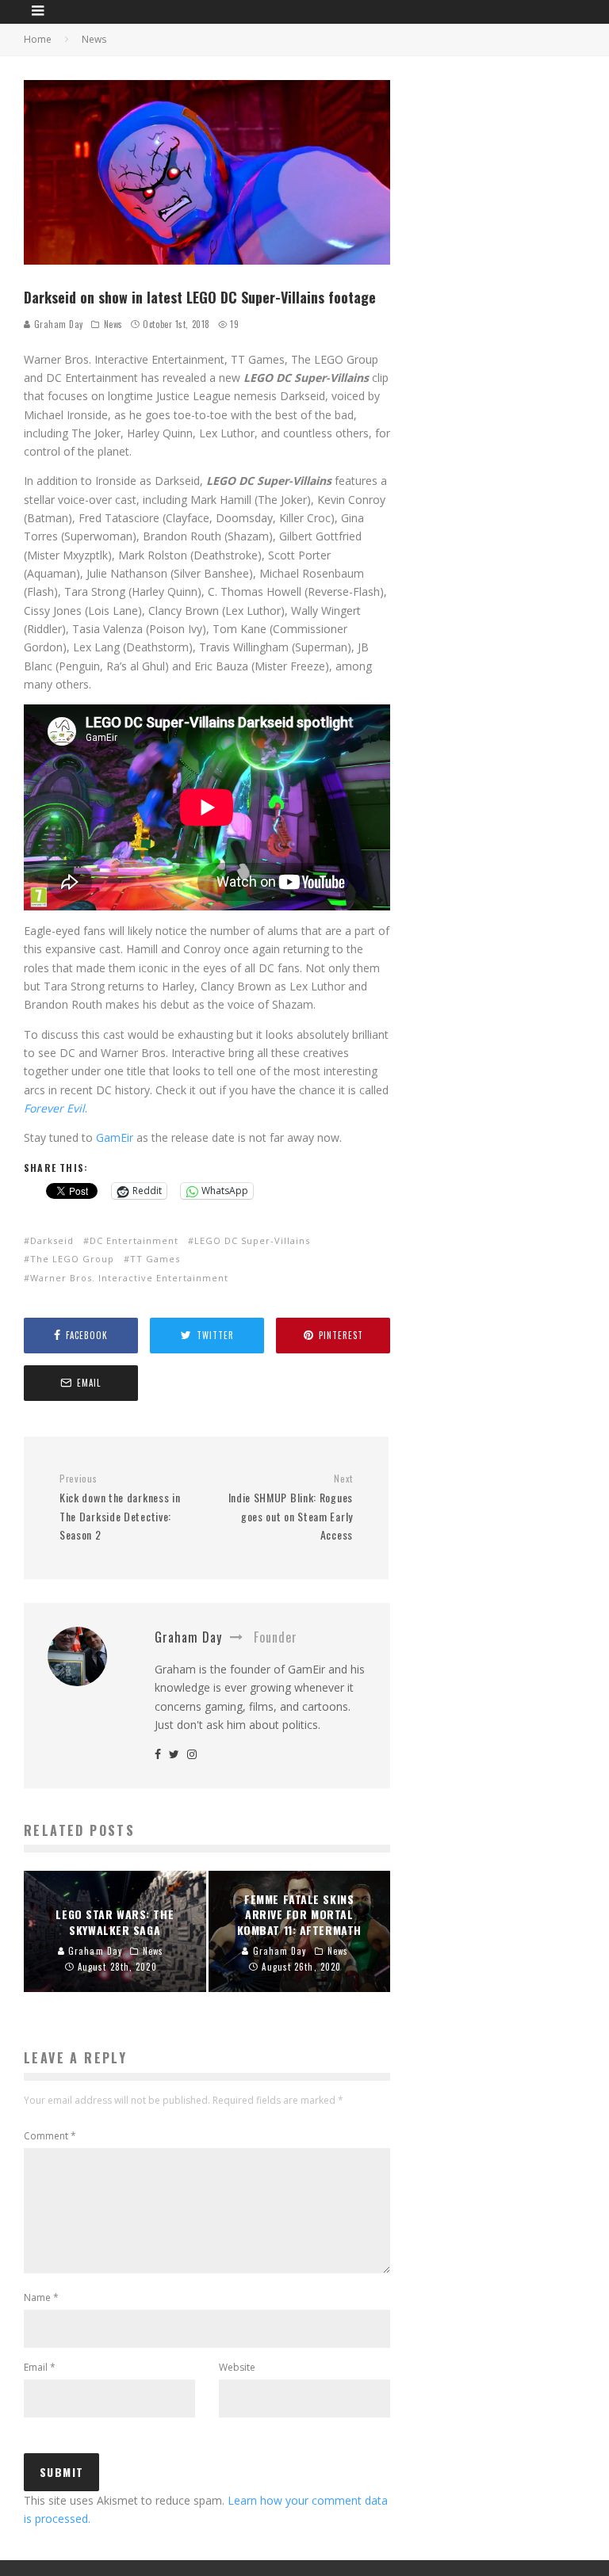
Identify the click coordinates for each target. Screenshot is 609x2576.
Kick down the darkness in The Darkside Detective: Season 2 (120, 1507)
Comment (50, 2136)
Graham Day (57, 324)
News (113, 324)
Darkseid (52, 1240)
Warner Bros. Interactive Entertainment (129, 1278)
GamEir (115, 1137)
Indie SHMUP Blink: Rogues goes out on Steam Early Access (291, 1507)
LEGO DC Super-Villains (252, 1240)
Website (237, 2367)
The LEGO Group (72, 1259)
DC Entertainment (134, 1240)
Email (40, 2367)
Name (41, 2297)
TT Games (155, 1259)
